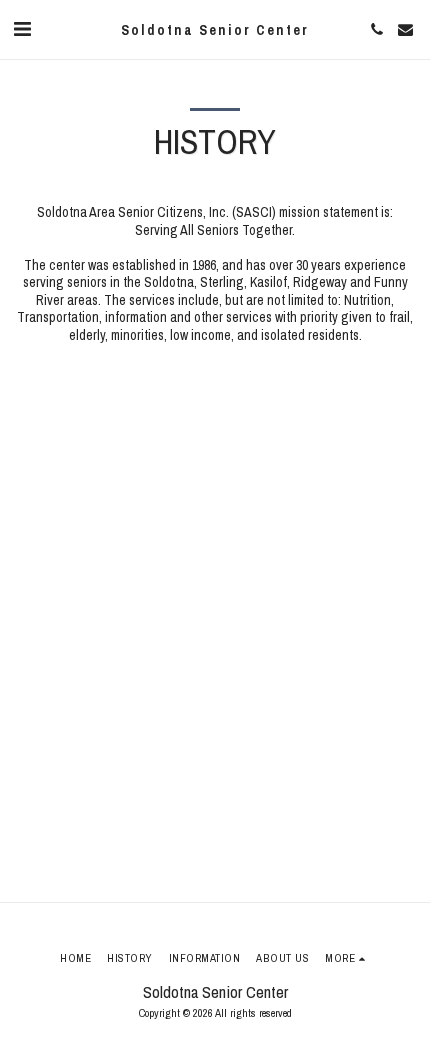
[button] (22, 28)
